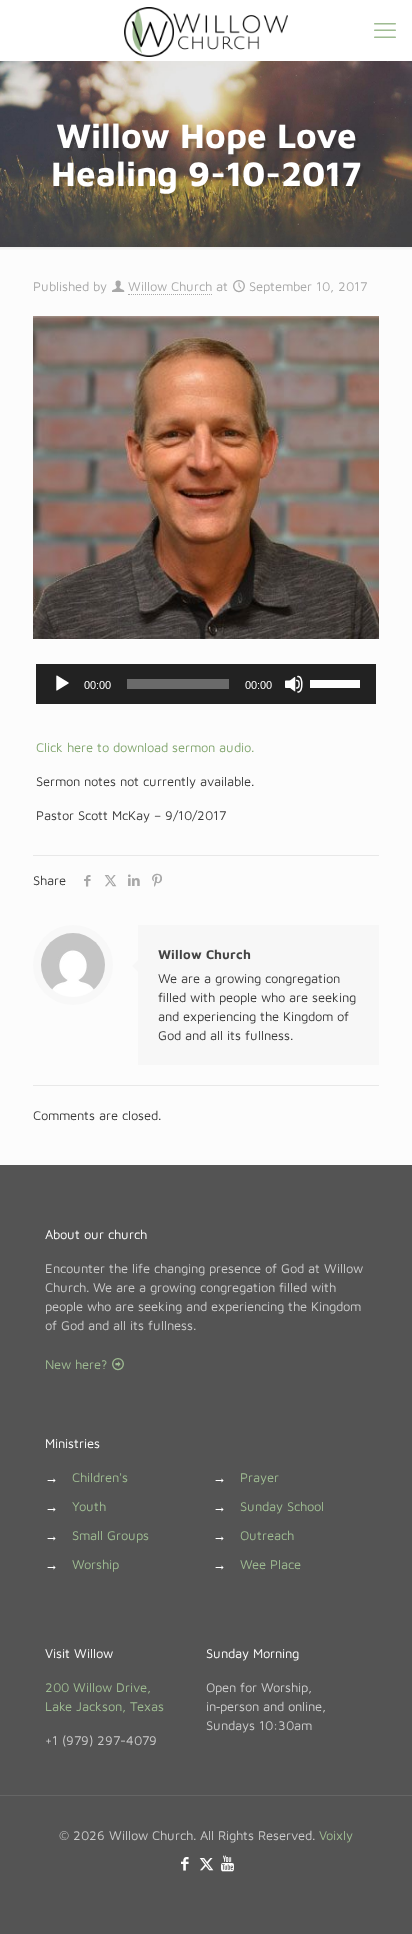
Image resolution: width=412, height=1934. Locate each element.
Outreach (267, 1535)
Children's (100, 1477)
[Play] (62, 684)
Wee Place (270, 1564)
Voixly (336, 1835)
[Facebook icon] (185, 1863)
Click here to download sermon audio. (145, 747)
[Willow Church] (206, 30)
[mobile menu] (385, 30)
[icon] (227, 1863)
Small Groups (110, 1535)
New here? (78, 1364)
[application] (205, 684)
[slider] (338, 682)
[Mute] (294, 684)
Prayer (259, 1477)
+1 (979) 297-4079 (101, 1740)
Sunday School (282, 1506)
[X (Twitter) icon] (206, 1863)
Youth (89, 1506)
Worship (95, 1564)
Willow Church (170, 286)
